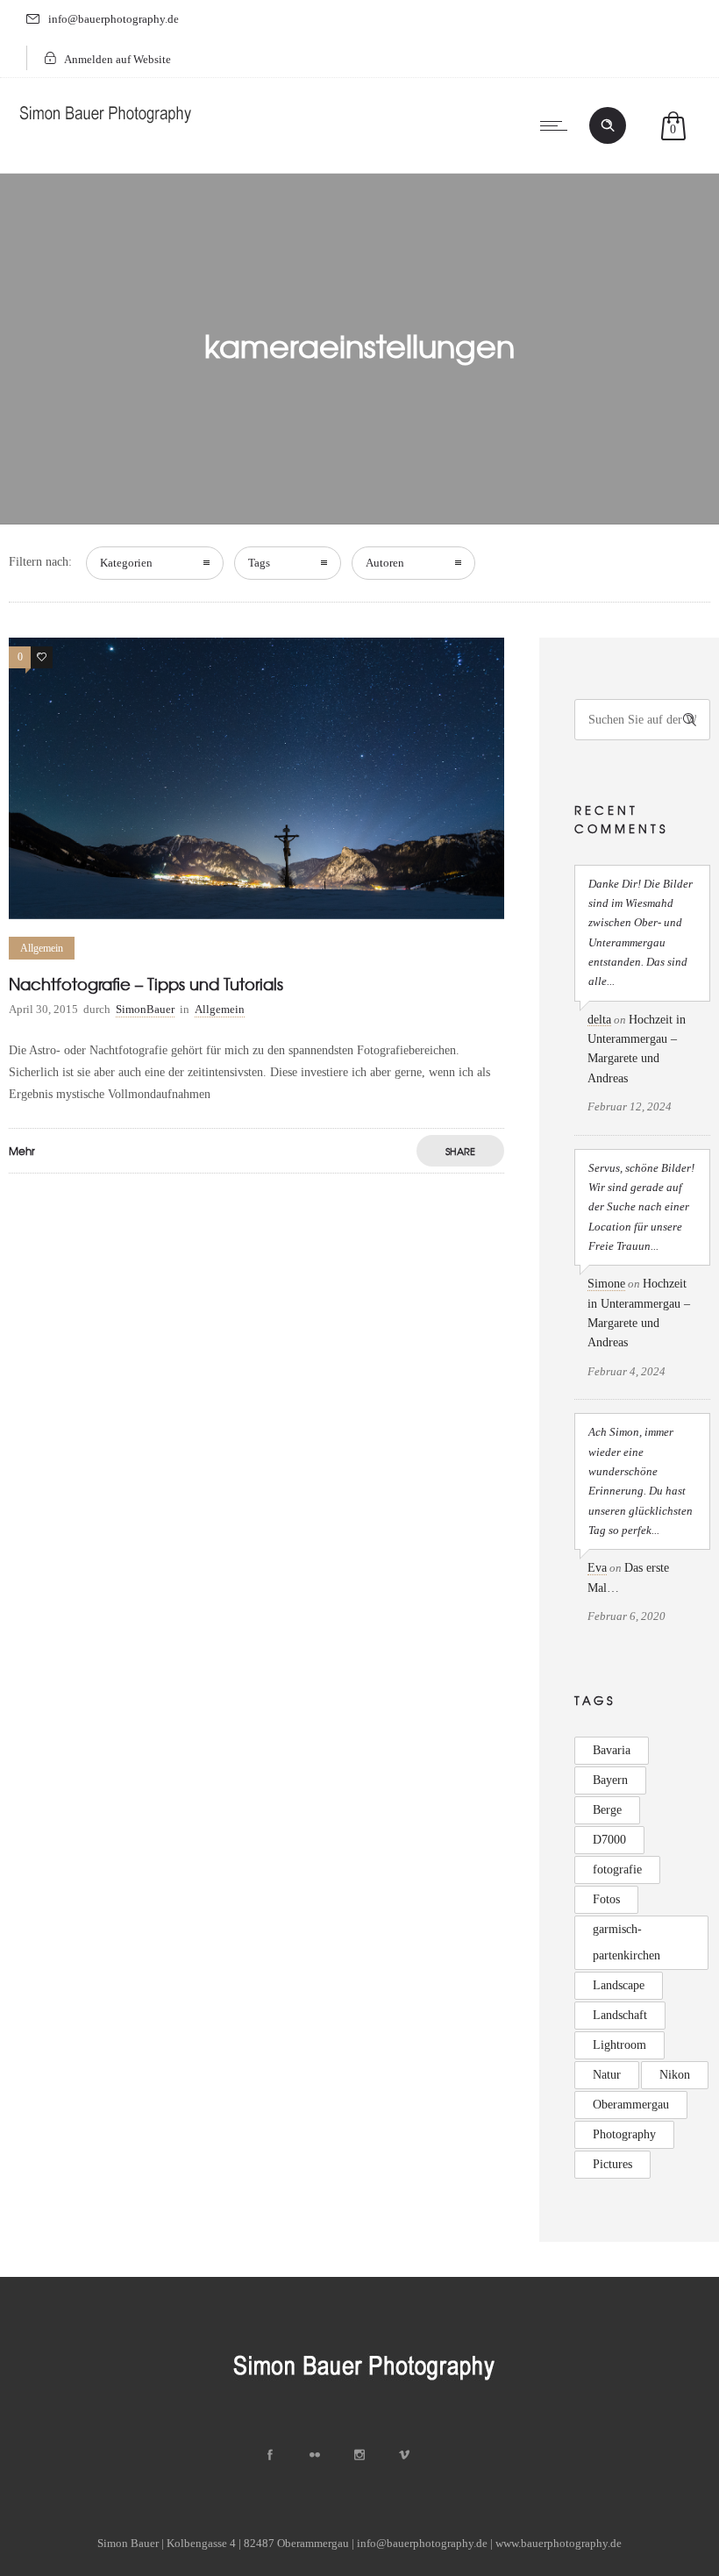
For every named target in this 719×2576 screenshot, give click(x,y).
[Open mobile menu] (558, 125)
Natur (607, 2075)
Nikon (675, 2075)
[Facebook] (270, 2455)
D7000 (609, 1840)
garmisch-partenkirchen (626, 1942)
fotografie (617, 1870)
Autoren (385, 563)
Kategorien (126, 563)
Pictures (612, 2164)
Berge (607, 1810)
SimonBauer (145, 1009)
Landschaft (620, 2015)
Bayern (610, 1780)
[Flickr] (315, 2455)
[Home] (105, 127)
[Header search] (608, 125)
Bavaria (612, 1750)
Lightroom (619, 2045)
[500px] (449, 2455)
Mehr (22, 1151)
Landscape (619, 1985)
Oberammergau (631, 2105)
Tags (259, 563)
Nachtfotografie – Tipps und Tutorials (146, 984)
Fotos (606, 1899)
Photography (624, 2134)
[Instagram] (359, 2455)
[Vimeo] (404, 2455)
